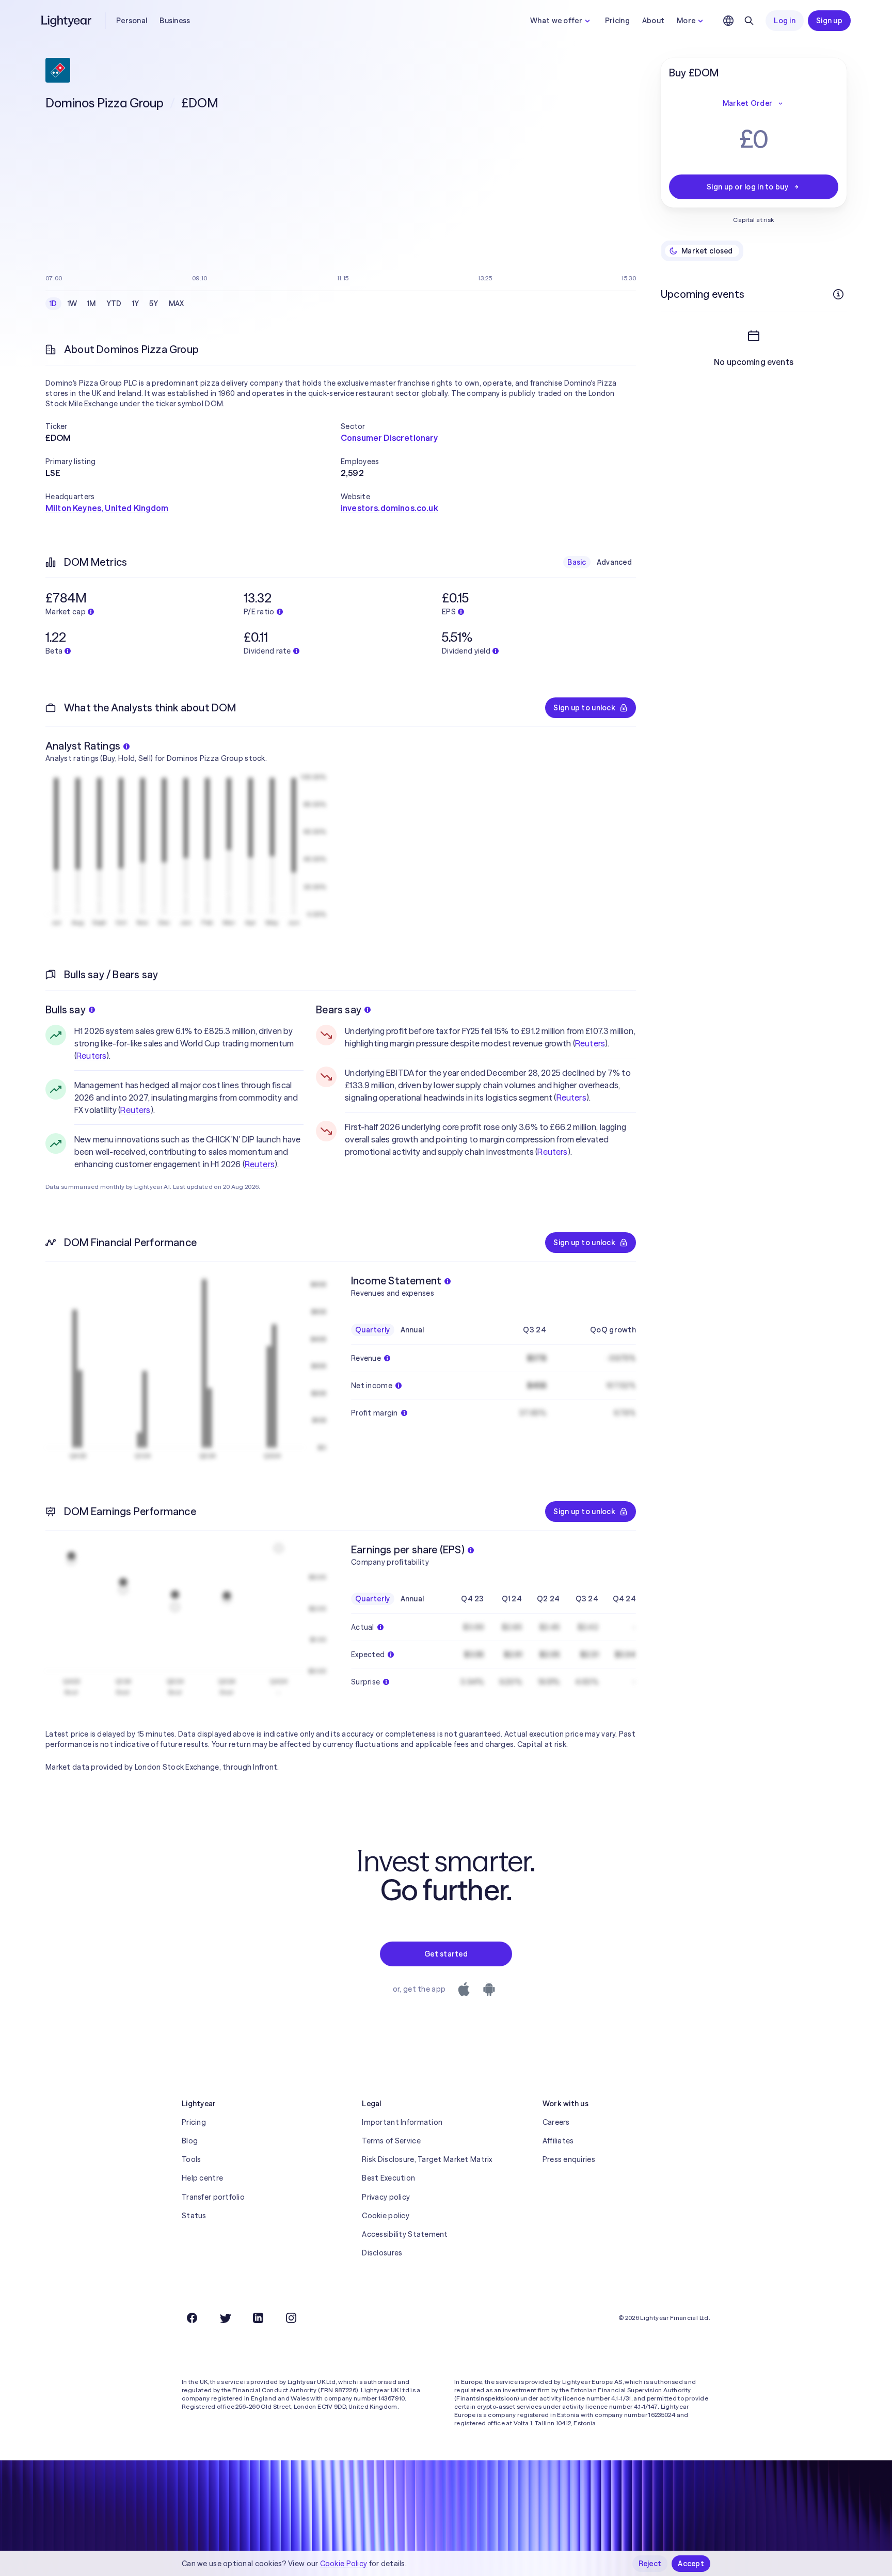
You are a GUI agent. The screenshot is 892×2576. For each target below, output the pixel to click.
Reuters (91, 1056)
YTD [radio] (114, 304)
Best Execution (388, 2178)
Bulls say (66, 1009)
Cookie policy (386, 2216)
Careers (556, 2122)
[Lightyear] (67, 21)
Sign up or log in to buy (747, 187)
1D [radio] (53, 304)
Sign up (829, 21)
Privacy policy (386, 2197)
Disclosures (382, 2253)
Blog (190, 2141)
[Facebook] (192, 2318)
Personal (132, 21)
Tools (191, 2159)
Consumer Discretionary (389, 438)
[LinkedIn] (258, 2318)
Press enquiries (569, 2159)
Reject (650, 2564)
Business (175, 21)
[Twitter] (225, 2318)
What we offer (556, 21)
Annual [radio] (412, 1330)
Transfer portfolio (213, 2197)
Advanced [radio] (614, 562)
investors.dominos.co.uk (389, 508)
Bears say (339, 1009)
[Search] (749, 21)
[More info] (838, 294)
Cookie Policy (344, 2564)
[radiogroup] (117, 304)
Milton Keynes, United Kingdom (107, 508)
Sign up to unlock (584, 708)
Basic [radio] (577, 562)
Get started (446, 1954)
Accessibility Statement (405, 2234)
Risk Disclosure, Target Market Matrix (427, 2159)
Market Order (747, 103)
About (653, 21)
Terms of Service (391, 2141)
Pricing (617, 21)
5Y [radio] (154, 304)
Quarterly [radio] (373, 1330)
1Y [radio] (136, 304)
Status (194, 2216)
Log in (785, 21)
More (686, 21)
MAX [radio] (177, 304)
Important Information (402, 2122)
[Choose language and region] (728, 21)
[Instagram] (291, 2318)
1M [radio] (92, 304)
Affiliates (558, 2141)
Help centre (202, 2178)
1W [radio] (73, 304)
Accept (691, 2564)
